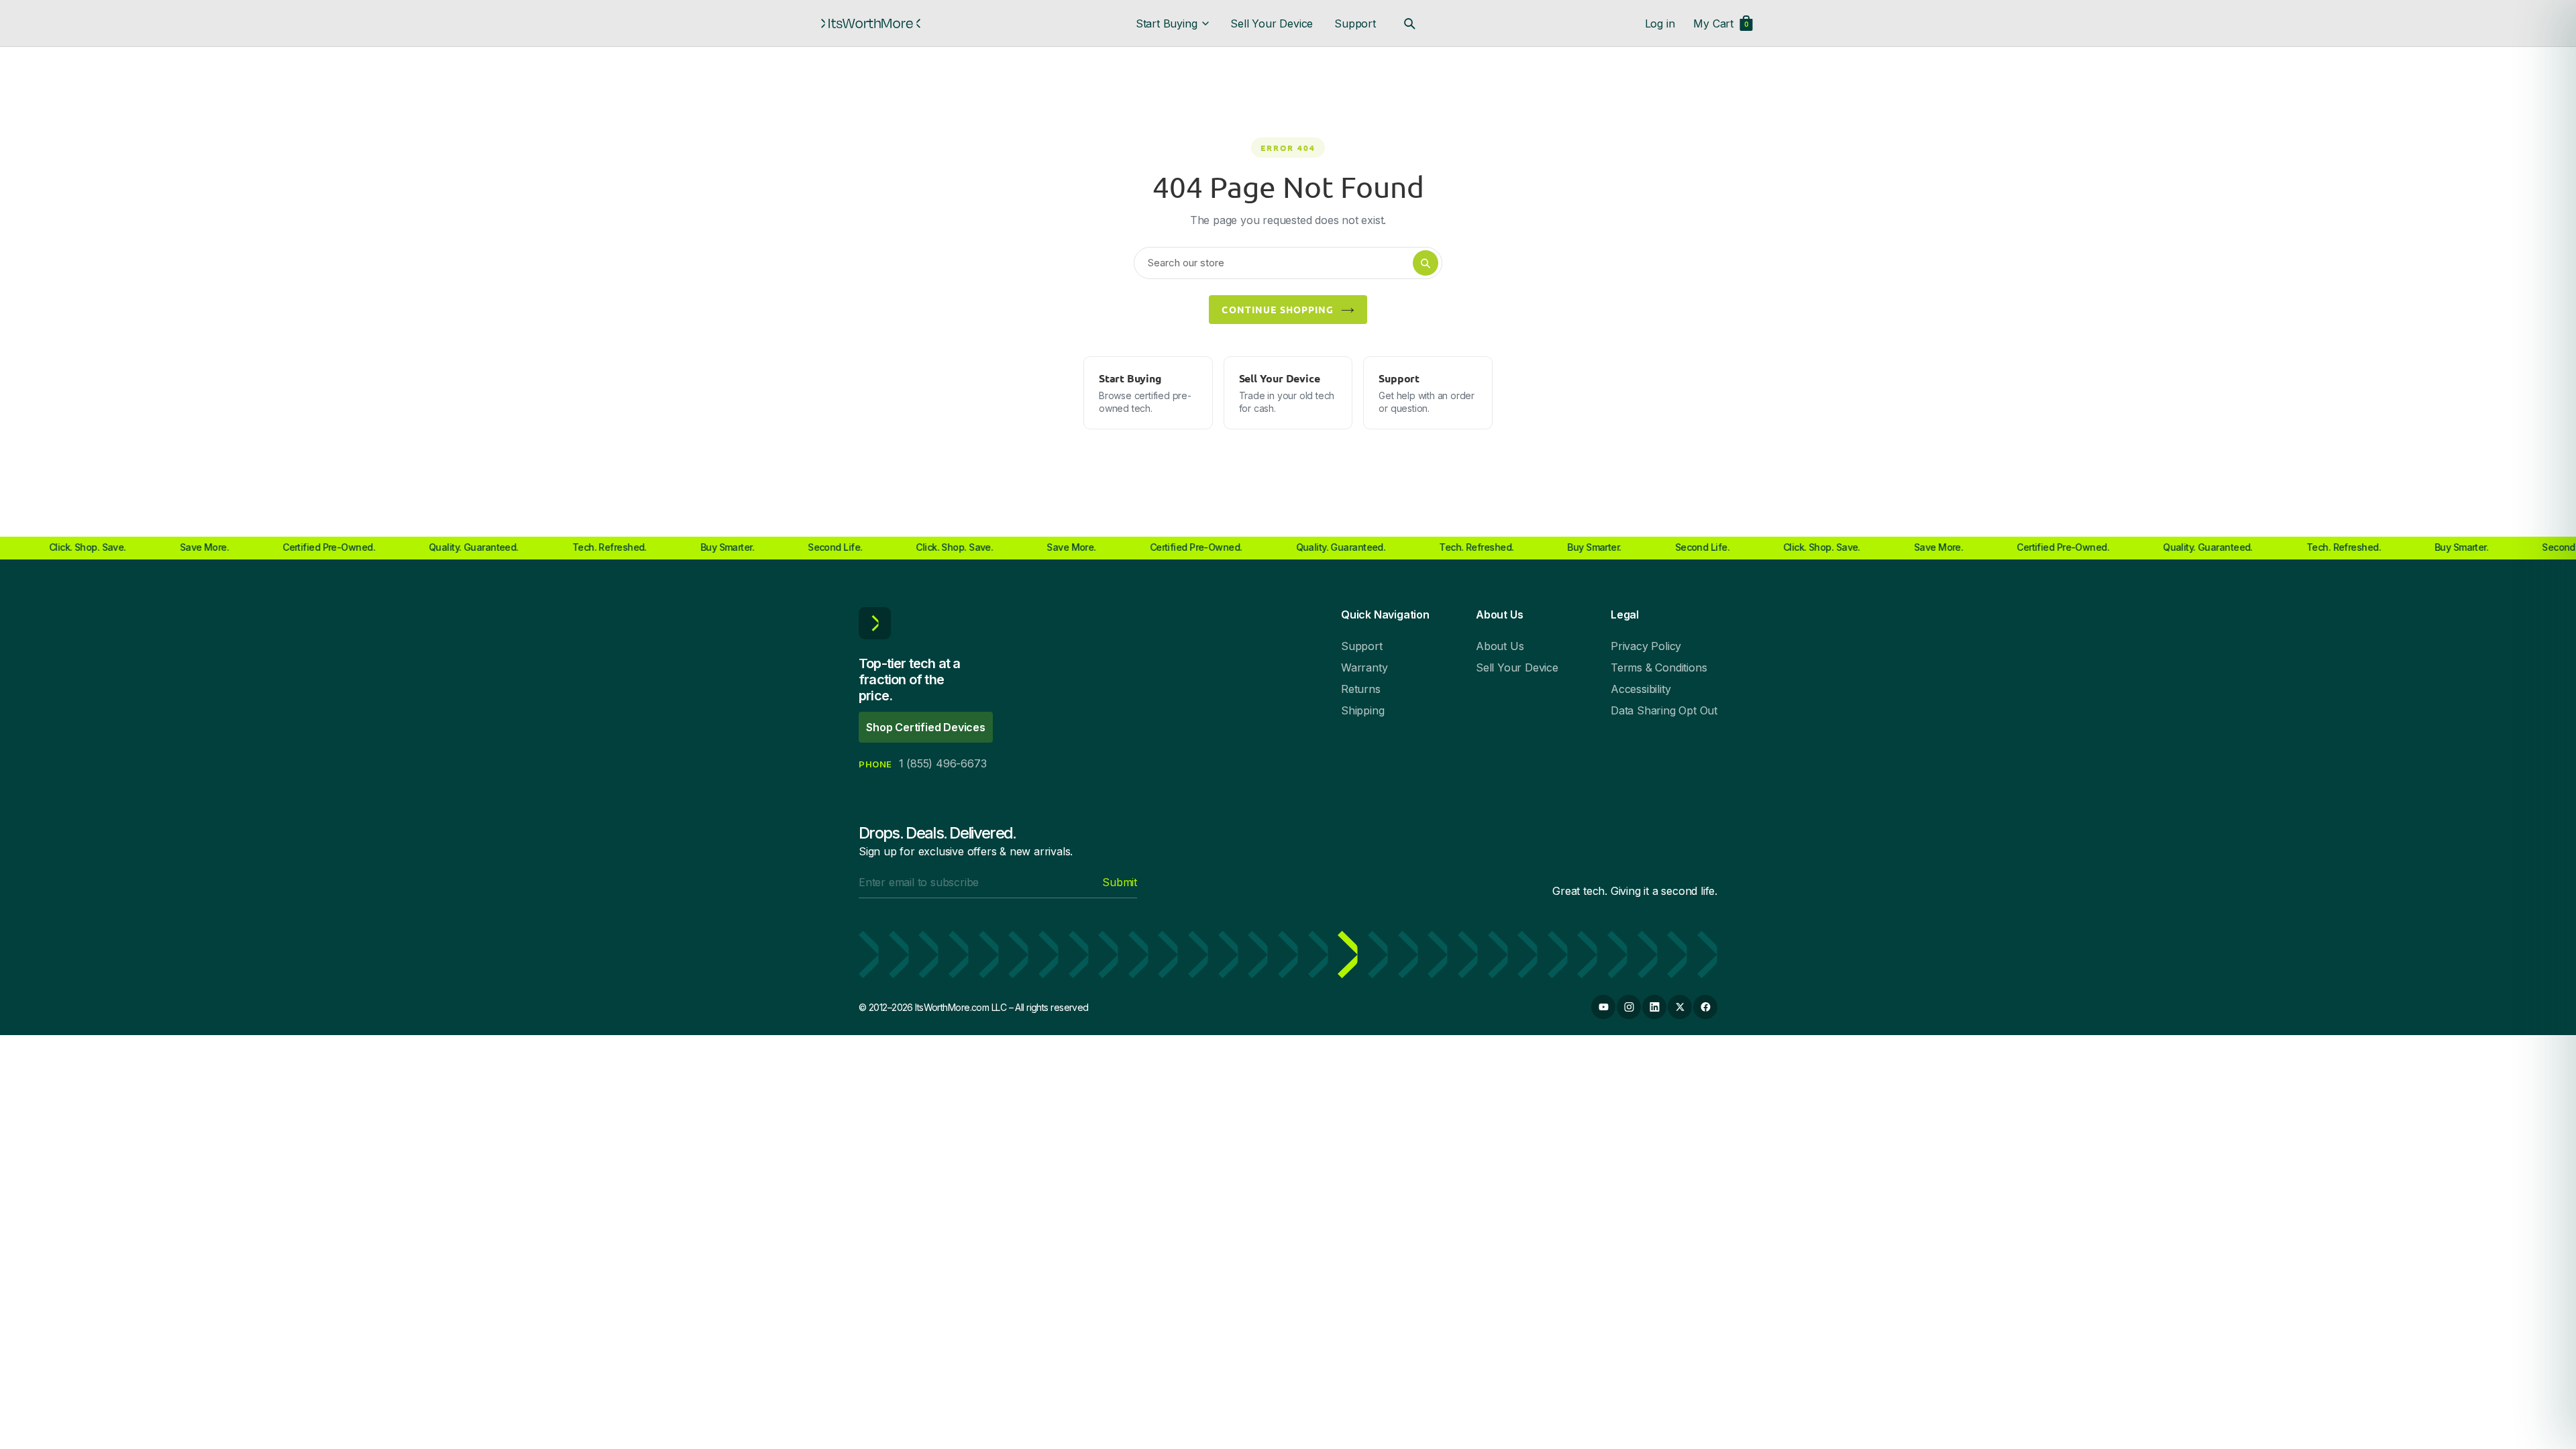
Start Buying (1167, 23)
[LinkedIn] (1654, 1007)
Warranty (1364, 667)
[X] (1680, 1007)
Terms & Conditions (1659, 667)
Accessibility (1641, 689)
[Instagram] (1629, 1007)
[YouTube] (1603, 1007)
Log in (1660, 23)
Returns (1361, 689)
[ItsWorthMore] (871, 23)
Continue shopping (1278, 309)
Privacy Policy (1646, 646)
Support (1355, 23)
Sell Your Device (1272, 23)
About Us (1500, 646)
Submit (1120, 882)
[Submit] (1426, 263)
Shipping (1362, 710)
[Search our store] (1409, 23)
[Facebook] (1705, 1007)
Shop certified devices (926, 727)
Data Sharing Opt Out (1664, 710)
